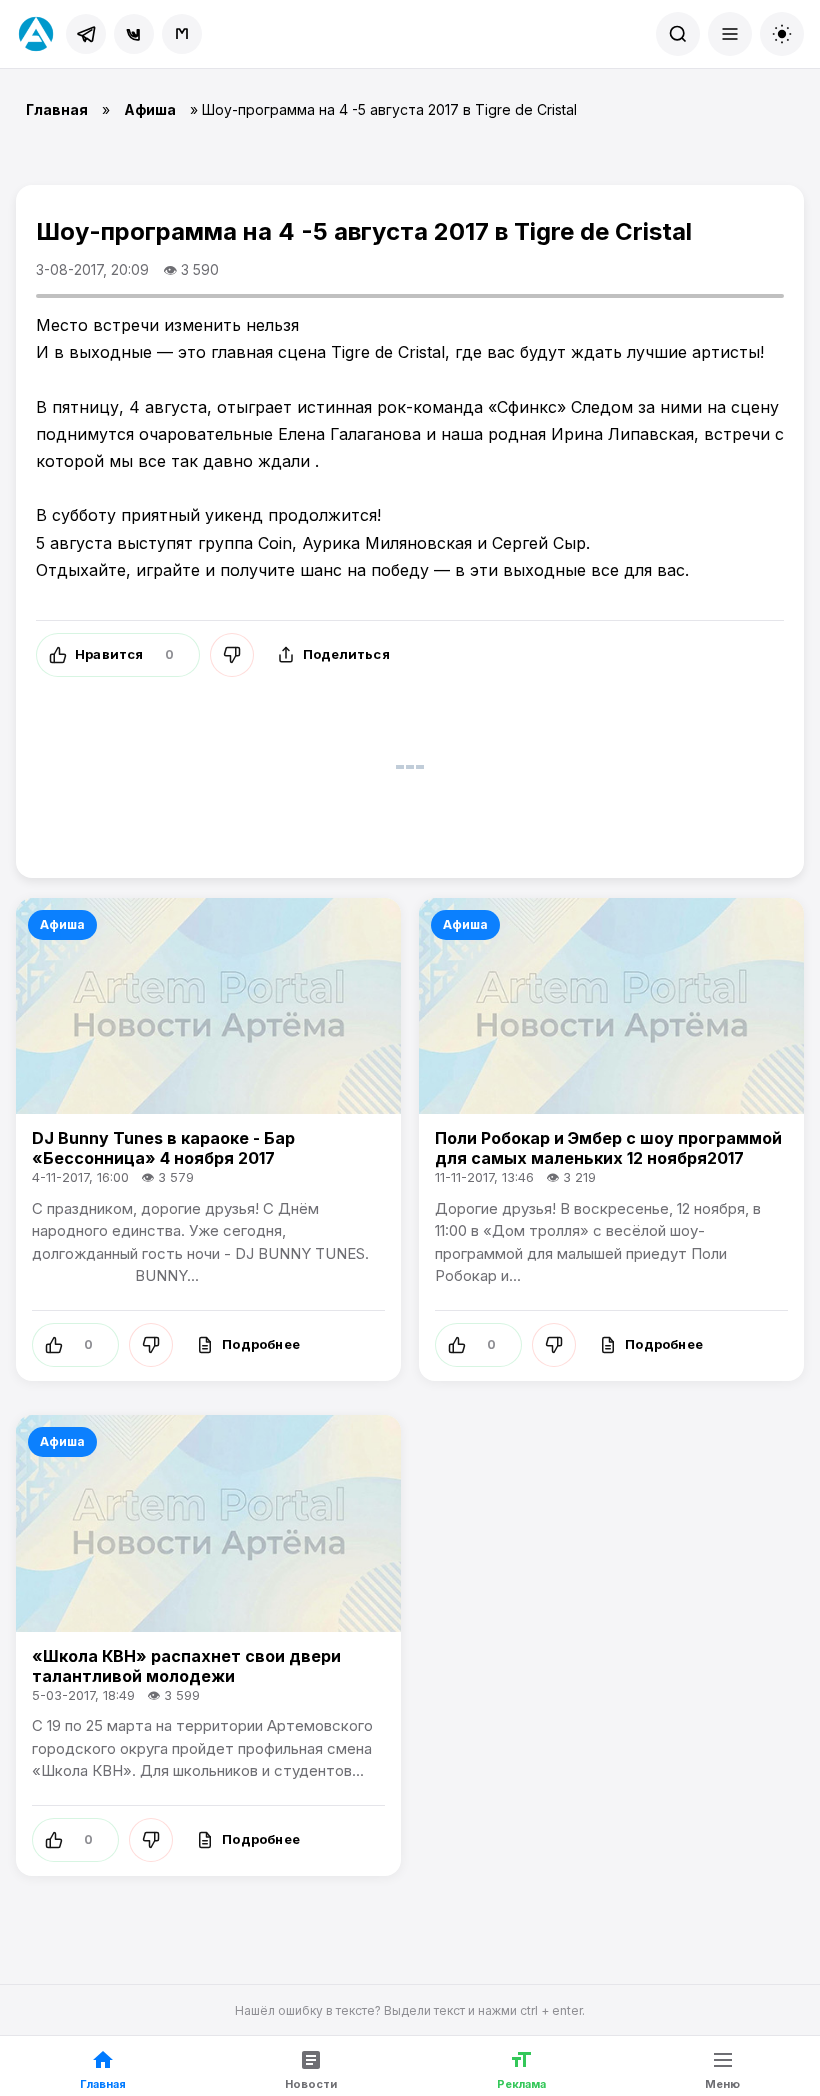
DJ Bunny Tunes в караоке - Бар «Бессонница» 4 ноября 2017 (163, 1148)
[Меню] (730, 34)
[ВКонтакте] (134, 34)
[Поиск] (678, 34)
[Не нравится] (232, 655)
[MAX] (182, 34)
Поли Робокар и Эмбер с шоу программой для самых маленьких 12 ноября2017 (608, 1148)
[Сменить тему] (782, 34)
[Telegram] (86, 34)
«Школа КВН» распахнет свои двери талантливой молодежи (186, 1666)
